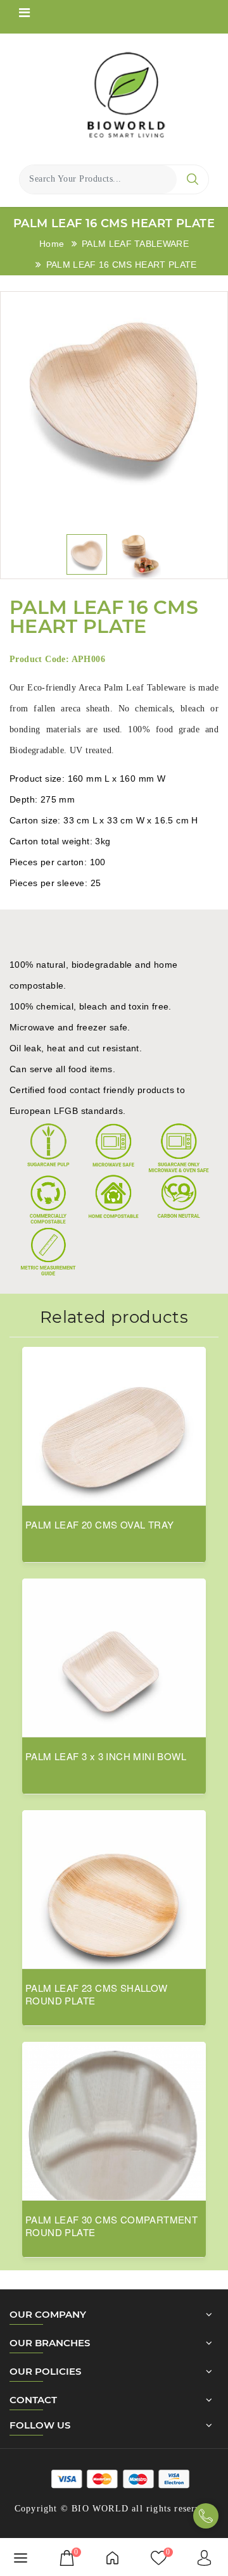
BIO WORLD (100, 2509)
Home (52, 244)
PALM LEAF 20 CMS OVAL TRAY (99, 1525)
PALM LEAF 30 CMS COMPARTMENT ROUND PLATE (111, 2226)
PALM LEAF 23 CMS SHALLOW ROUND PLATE (97, 1994)
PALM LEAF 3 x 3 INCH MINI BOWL (106, 1756)
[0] (67, 2557)
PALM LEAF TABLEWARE (135, 244)
